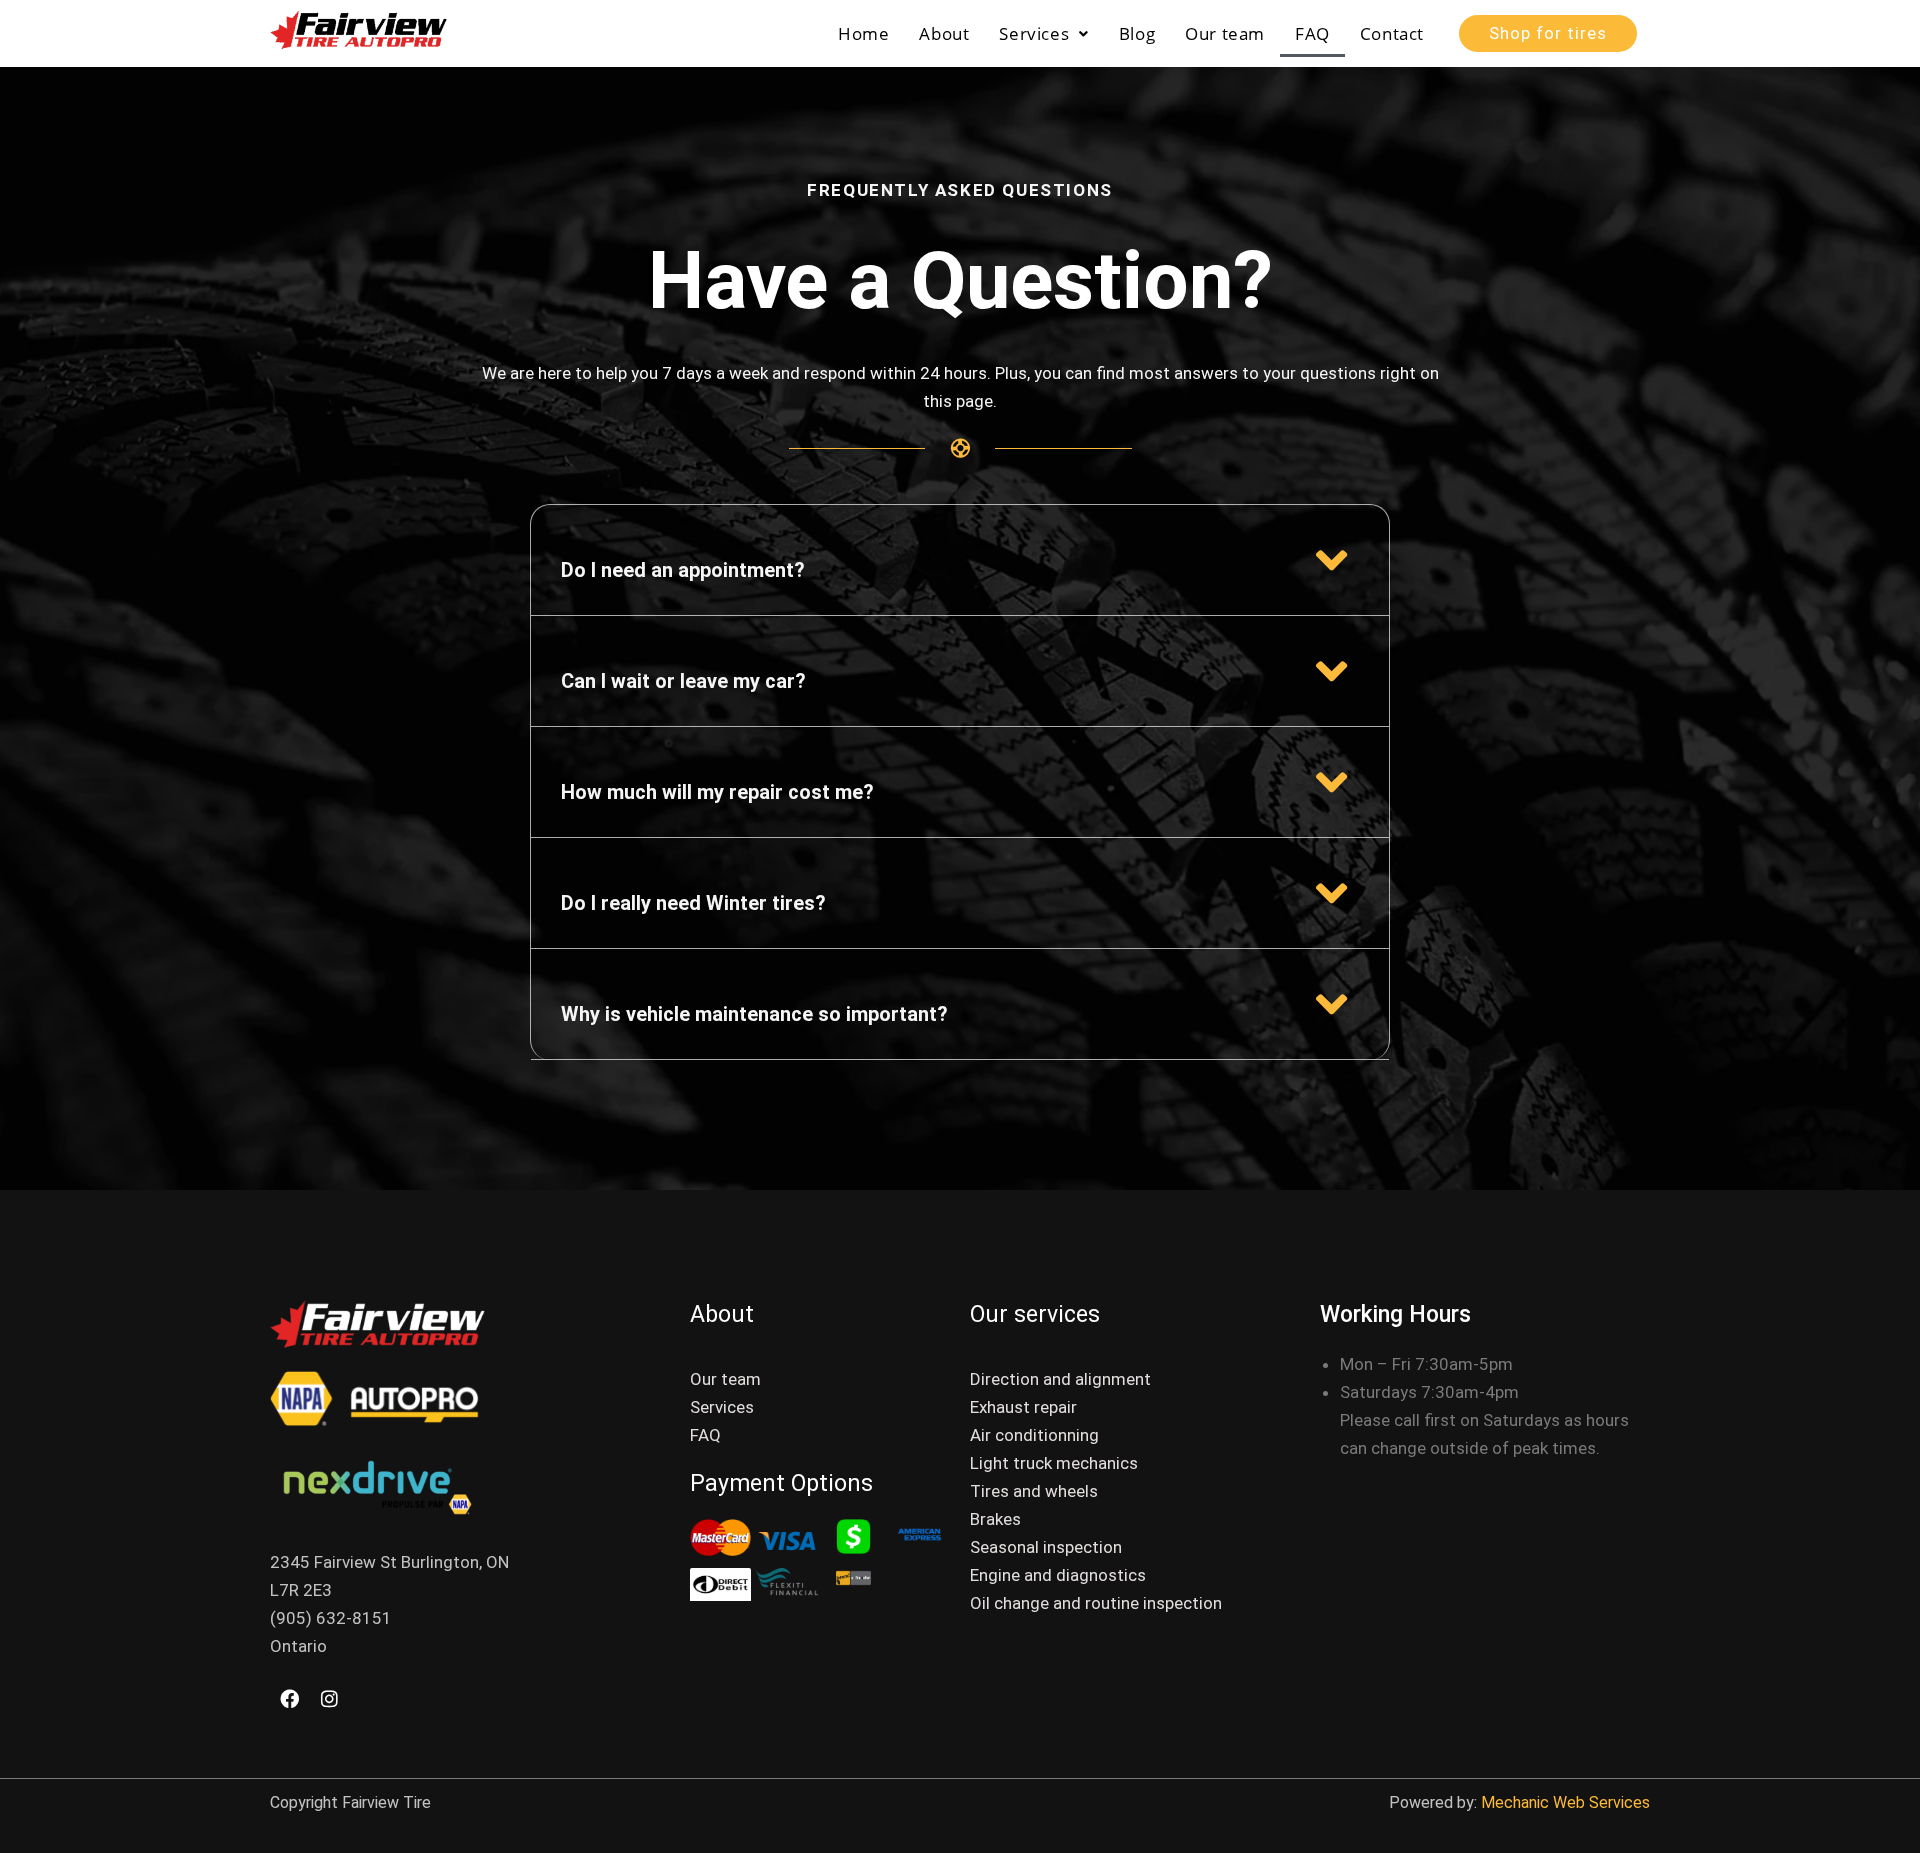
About (944, 33)
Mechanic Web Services (1563, 1802)
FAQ (1312, 33)
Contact (1392, 33)
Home (863, 33)
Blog (1137, 33)
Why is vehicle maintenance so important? (754, 1014)
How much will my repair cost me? (717, 792)
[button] (1043, 33)
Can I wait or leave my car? (683, 681)
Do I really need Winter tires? (693, 903)
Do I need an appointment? (683, 570)
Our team (1225, 33)
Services (1034, 33)
